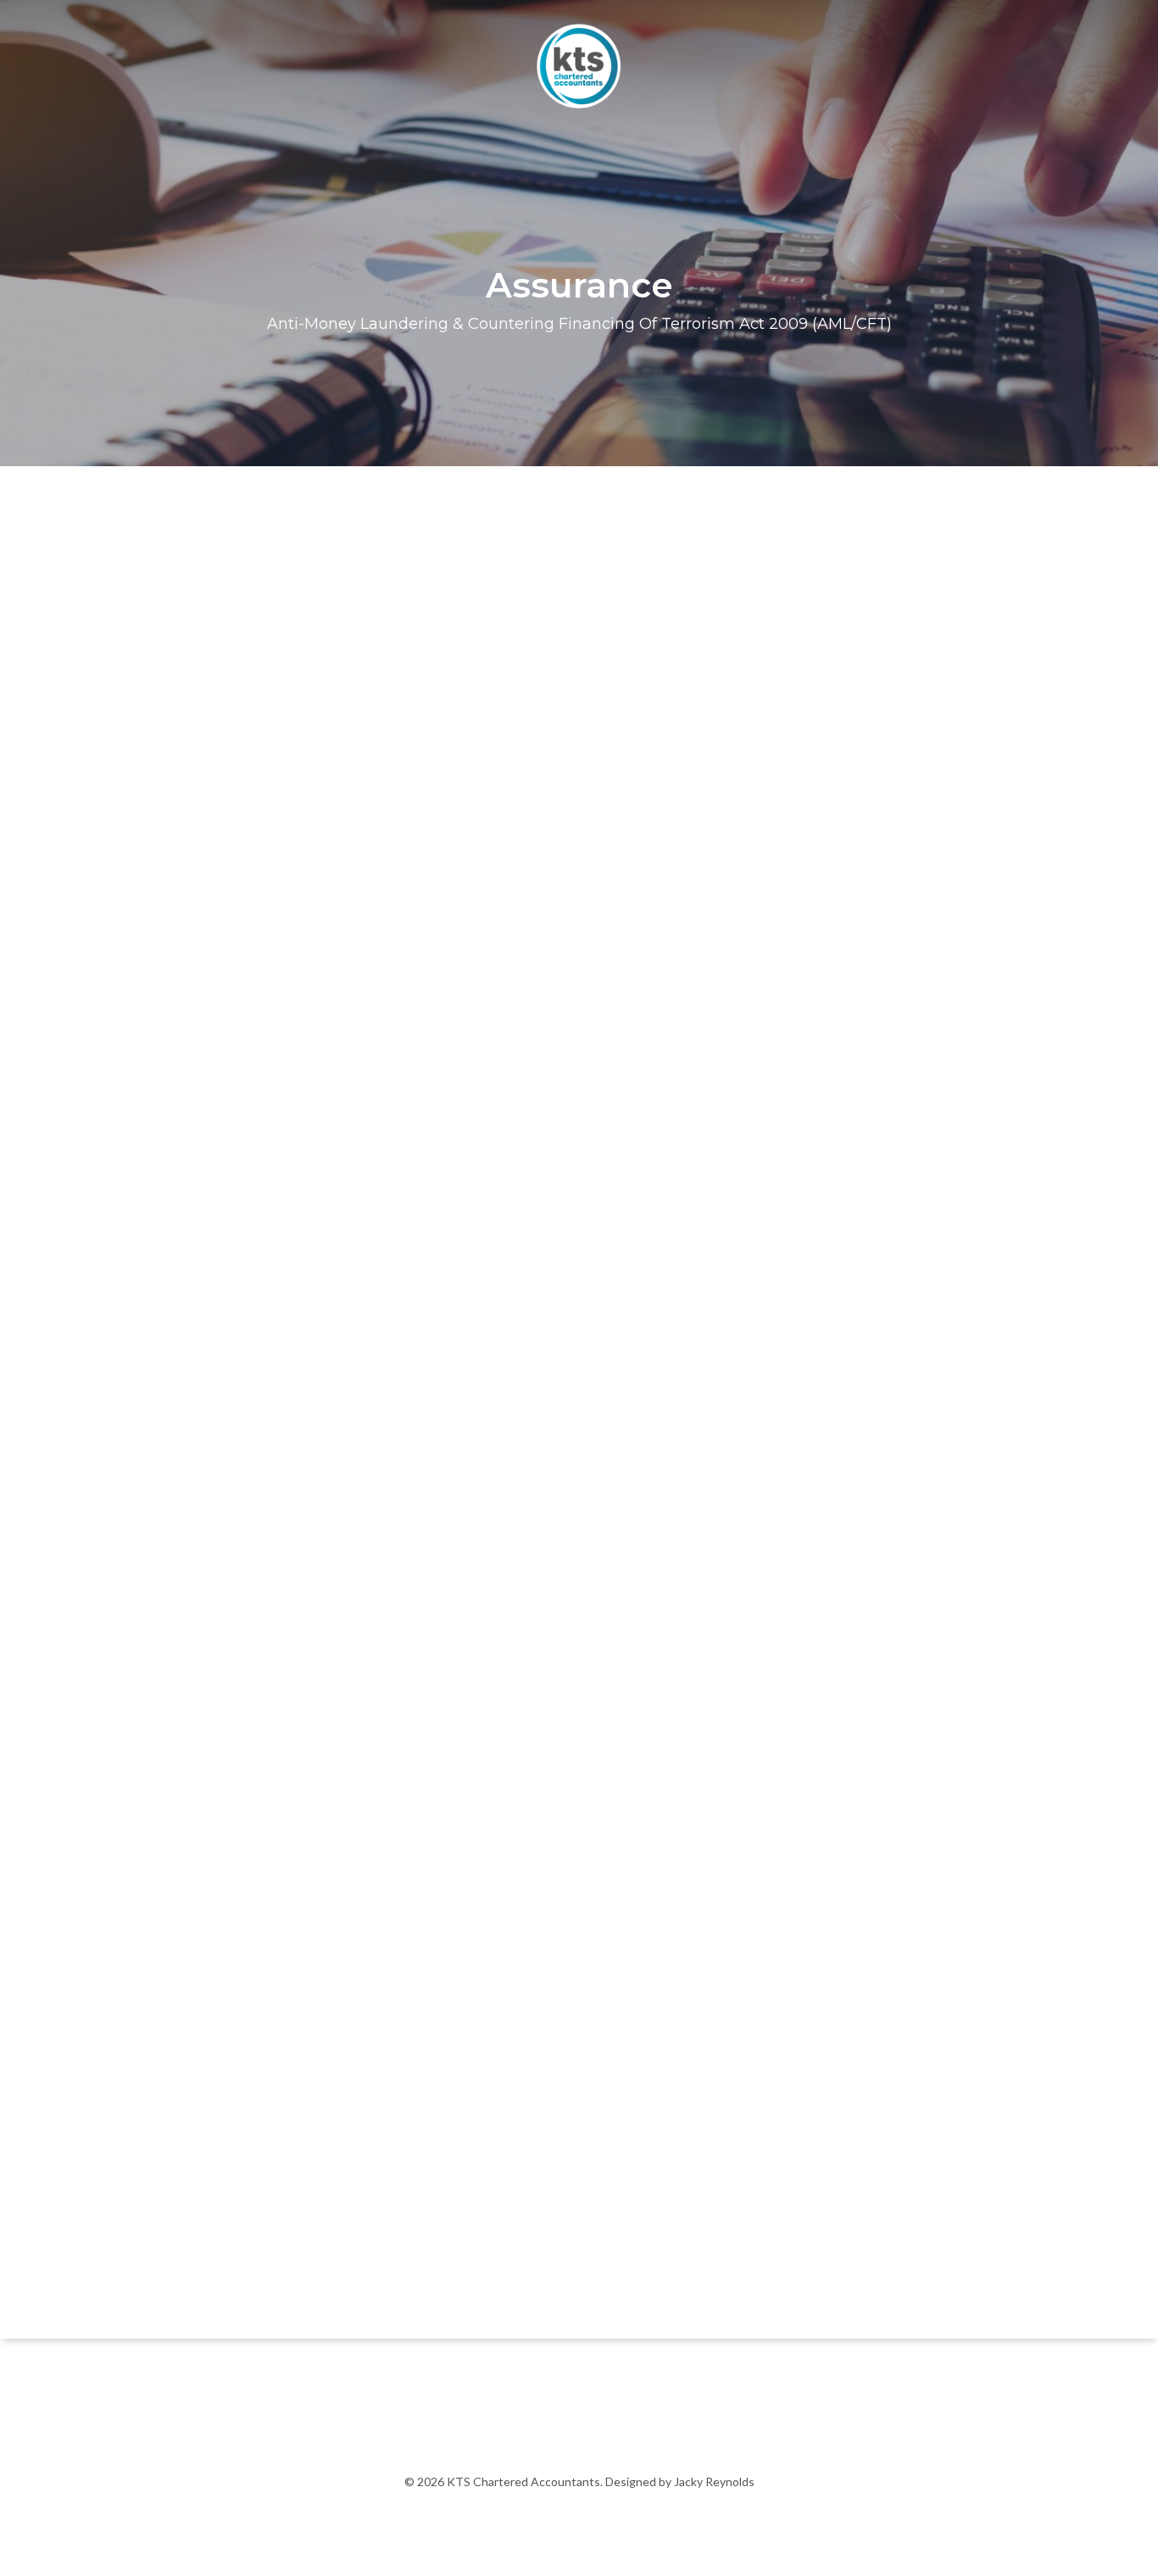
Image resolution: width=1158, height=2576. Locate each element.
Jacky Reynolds (713, 2481)
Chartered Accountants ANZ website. (675, 2277)
